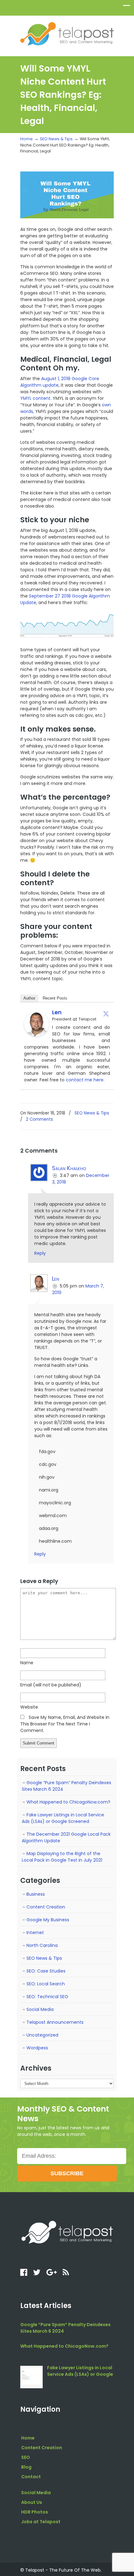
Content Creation (46, 1907)
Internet (35, 1933)
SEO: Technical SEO (47, 1997)
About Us (32, 2502)
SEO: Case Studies (46, 1971)
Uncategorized (42, 2035)
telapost (67, 33)
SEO (26, 2457)
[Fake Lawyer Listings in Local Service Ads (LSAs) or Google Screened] (31, 2377)
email (51, 1685)
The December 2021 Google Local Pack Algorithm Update (66, 1837)
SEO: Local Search (46, 1984)
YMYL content (35, 398)
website (29, 1707)
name (27, 1663)
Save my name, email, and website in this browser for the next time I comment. (65, 1724)
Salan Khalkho (69, 1168)
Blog (26, 2467)
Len (57, 1012)
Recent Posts (55, 998)
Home (26, 139)
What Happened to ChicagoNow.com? (68, 1802)
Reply (40, 1253)
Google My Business (48, 1920)
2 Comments (39, 1119)
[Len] (36, 1035)
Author (29, 998)
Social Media (40, 2009)
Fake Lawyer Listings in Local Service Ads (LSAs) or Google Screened (63, 1818)
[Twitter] (106, 1014)
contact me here (85, 1080)
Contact (31, 2477)
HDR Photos (35, 2512)
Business (36, 1894)
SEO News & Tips (56, 139)
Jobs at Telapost (41, 2522)
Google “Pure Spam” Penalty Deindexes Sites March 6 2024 (67, 1786)
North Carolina (42, 1945)
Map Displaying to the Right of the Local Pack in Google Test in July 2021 (62, 1857)
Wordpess (37, 2048)
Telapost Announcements (55, 2022)
